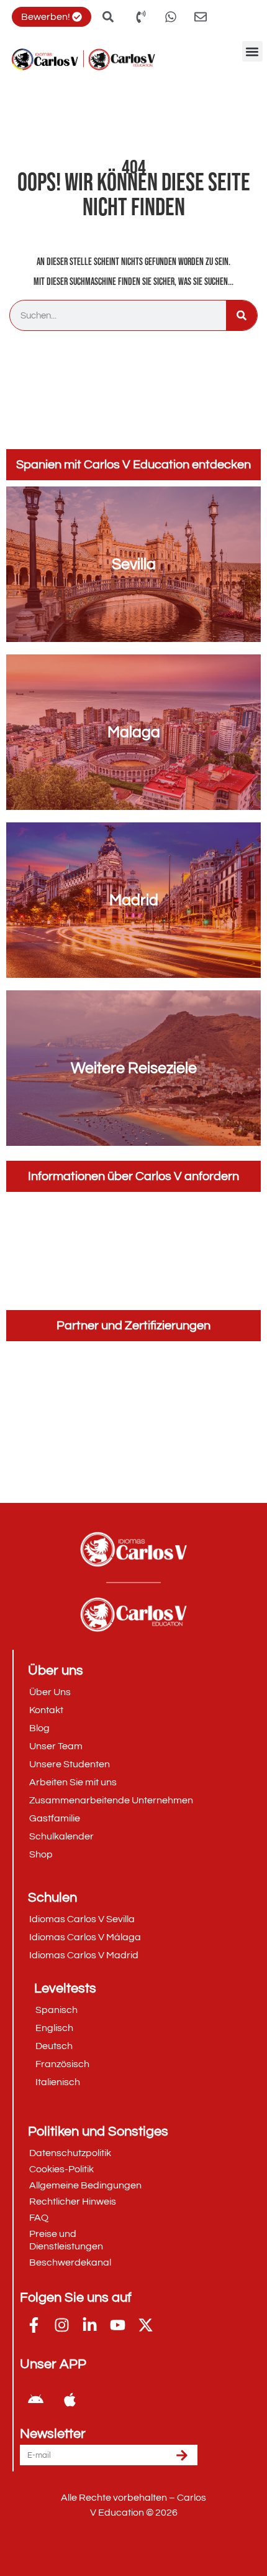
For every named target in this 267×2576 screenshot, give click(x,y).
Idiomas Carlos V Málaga (85, 1937)
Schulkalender (61, 1836)
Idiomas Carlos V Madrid (84, 1955)
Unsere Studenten (70, 1764)
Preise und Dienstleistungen (66, 2240)
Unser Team (56, 1746)
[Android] (35, 2399)
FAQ (39, 2218)
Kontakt (46, 1710)
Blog (39, 1728)
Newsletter (53, 2434)
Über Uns (50, 1692)
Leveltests (65, 1988)
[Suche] (242, 315)
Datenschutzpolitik (70, 2153)
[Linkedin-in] (90, 2325)
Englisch (54, 2028)
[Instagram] (62, 2325)
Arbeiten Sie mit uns (73, 1782)
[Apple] (70, 2399)
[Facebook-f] (34, 2325)
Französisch (62, 2064)
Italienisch (58, 2082)
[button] (252, 51)
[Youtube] (118, 2325)
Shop (41, 1854)
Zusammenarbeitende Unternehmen (111, 1800)
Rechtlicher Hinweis (73, 2202)
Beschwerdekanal (70, 2262)
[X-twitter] (146, 2325)
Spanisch (57, 2010)
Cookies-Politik (61, 2169)
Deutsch (54, 2046)
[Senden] (182, 2455)
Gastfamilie (55, 1818)
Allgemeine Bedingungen (85, 2185)
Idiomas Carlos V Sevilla (82, 1919)
